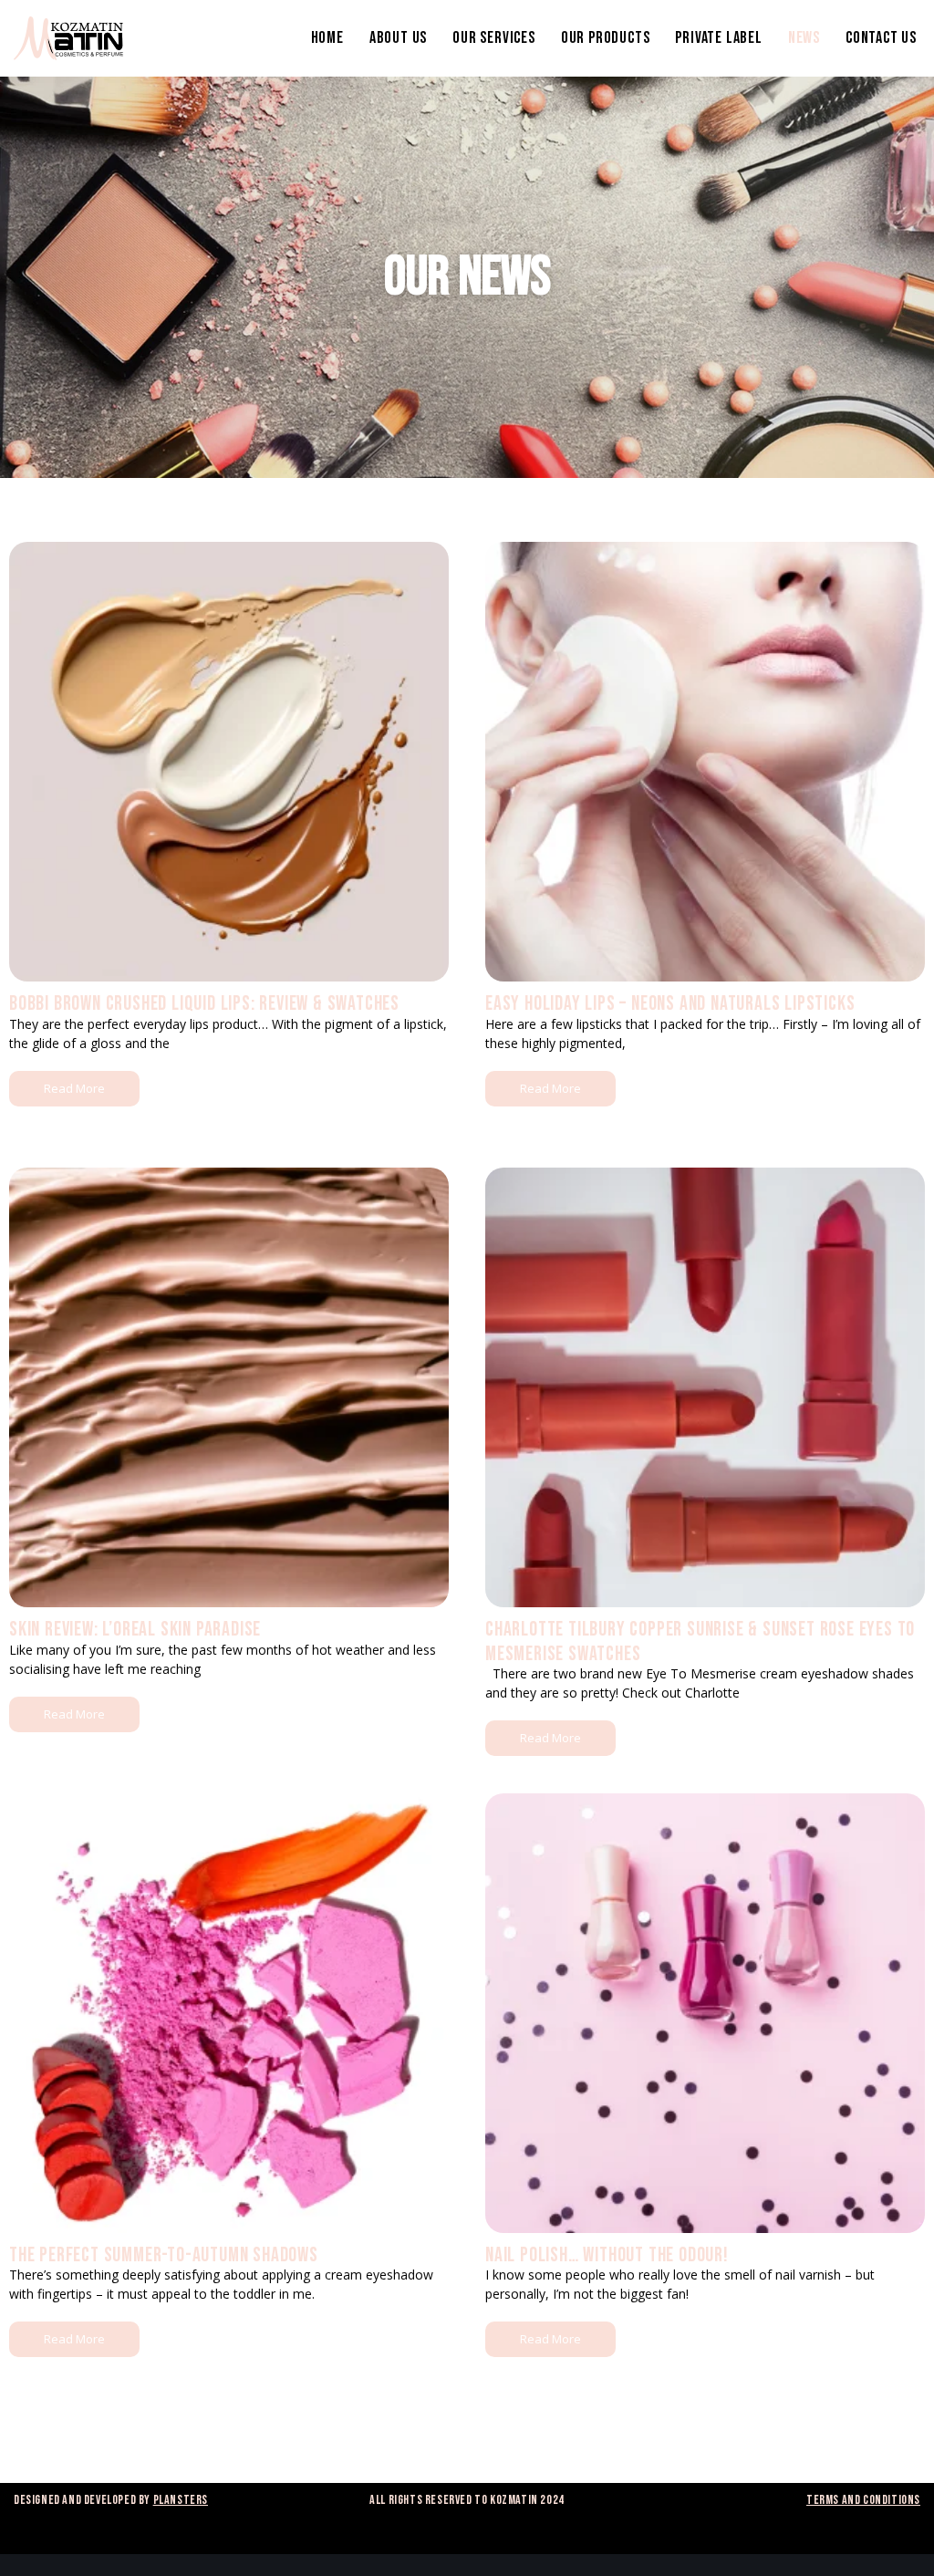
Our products (606, 38)
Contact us (881, 38)
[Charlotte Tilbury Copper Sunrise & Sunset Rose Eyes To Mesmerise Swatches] (705, 1387)
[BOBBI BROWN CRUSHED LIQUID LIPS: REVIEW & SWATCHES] (229, 762)
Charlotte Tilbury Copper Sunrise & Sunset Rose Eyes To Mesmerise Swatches (700, 1641)
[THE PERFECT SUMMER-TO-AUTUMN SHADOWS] (229, 2013)
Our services (494, 38)
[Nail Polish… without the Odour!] (705, 2013)
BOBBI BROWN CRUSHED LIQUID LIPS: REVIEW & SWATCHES (204, 1004)
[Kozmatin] (68, 38)
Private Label (718, 38)
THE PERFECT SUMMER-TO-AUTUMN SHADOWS (164, 2255)
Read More (74, 1088)
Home (327, 38)
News (804, 38)
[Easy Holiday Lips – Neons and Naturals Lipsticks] (705, 762)
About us (398, 38)
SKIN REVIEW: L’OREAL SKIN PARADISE (135, 1630)
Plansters (181, 2500)
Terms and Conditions (863, 2500)
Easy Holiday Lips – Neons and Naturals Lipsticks (670, 1004)
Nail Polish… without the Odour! (607, 2255)
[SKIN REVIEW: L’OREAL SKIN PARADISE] (229, 1387)
